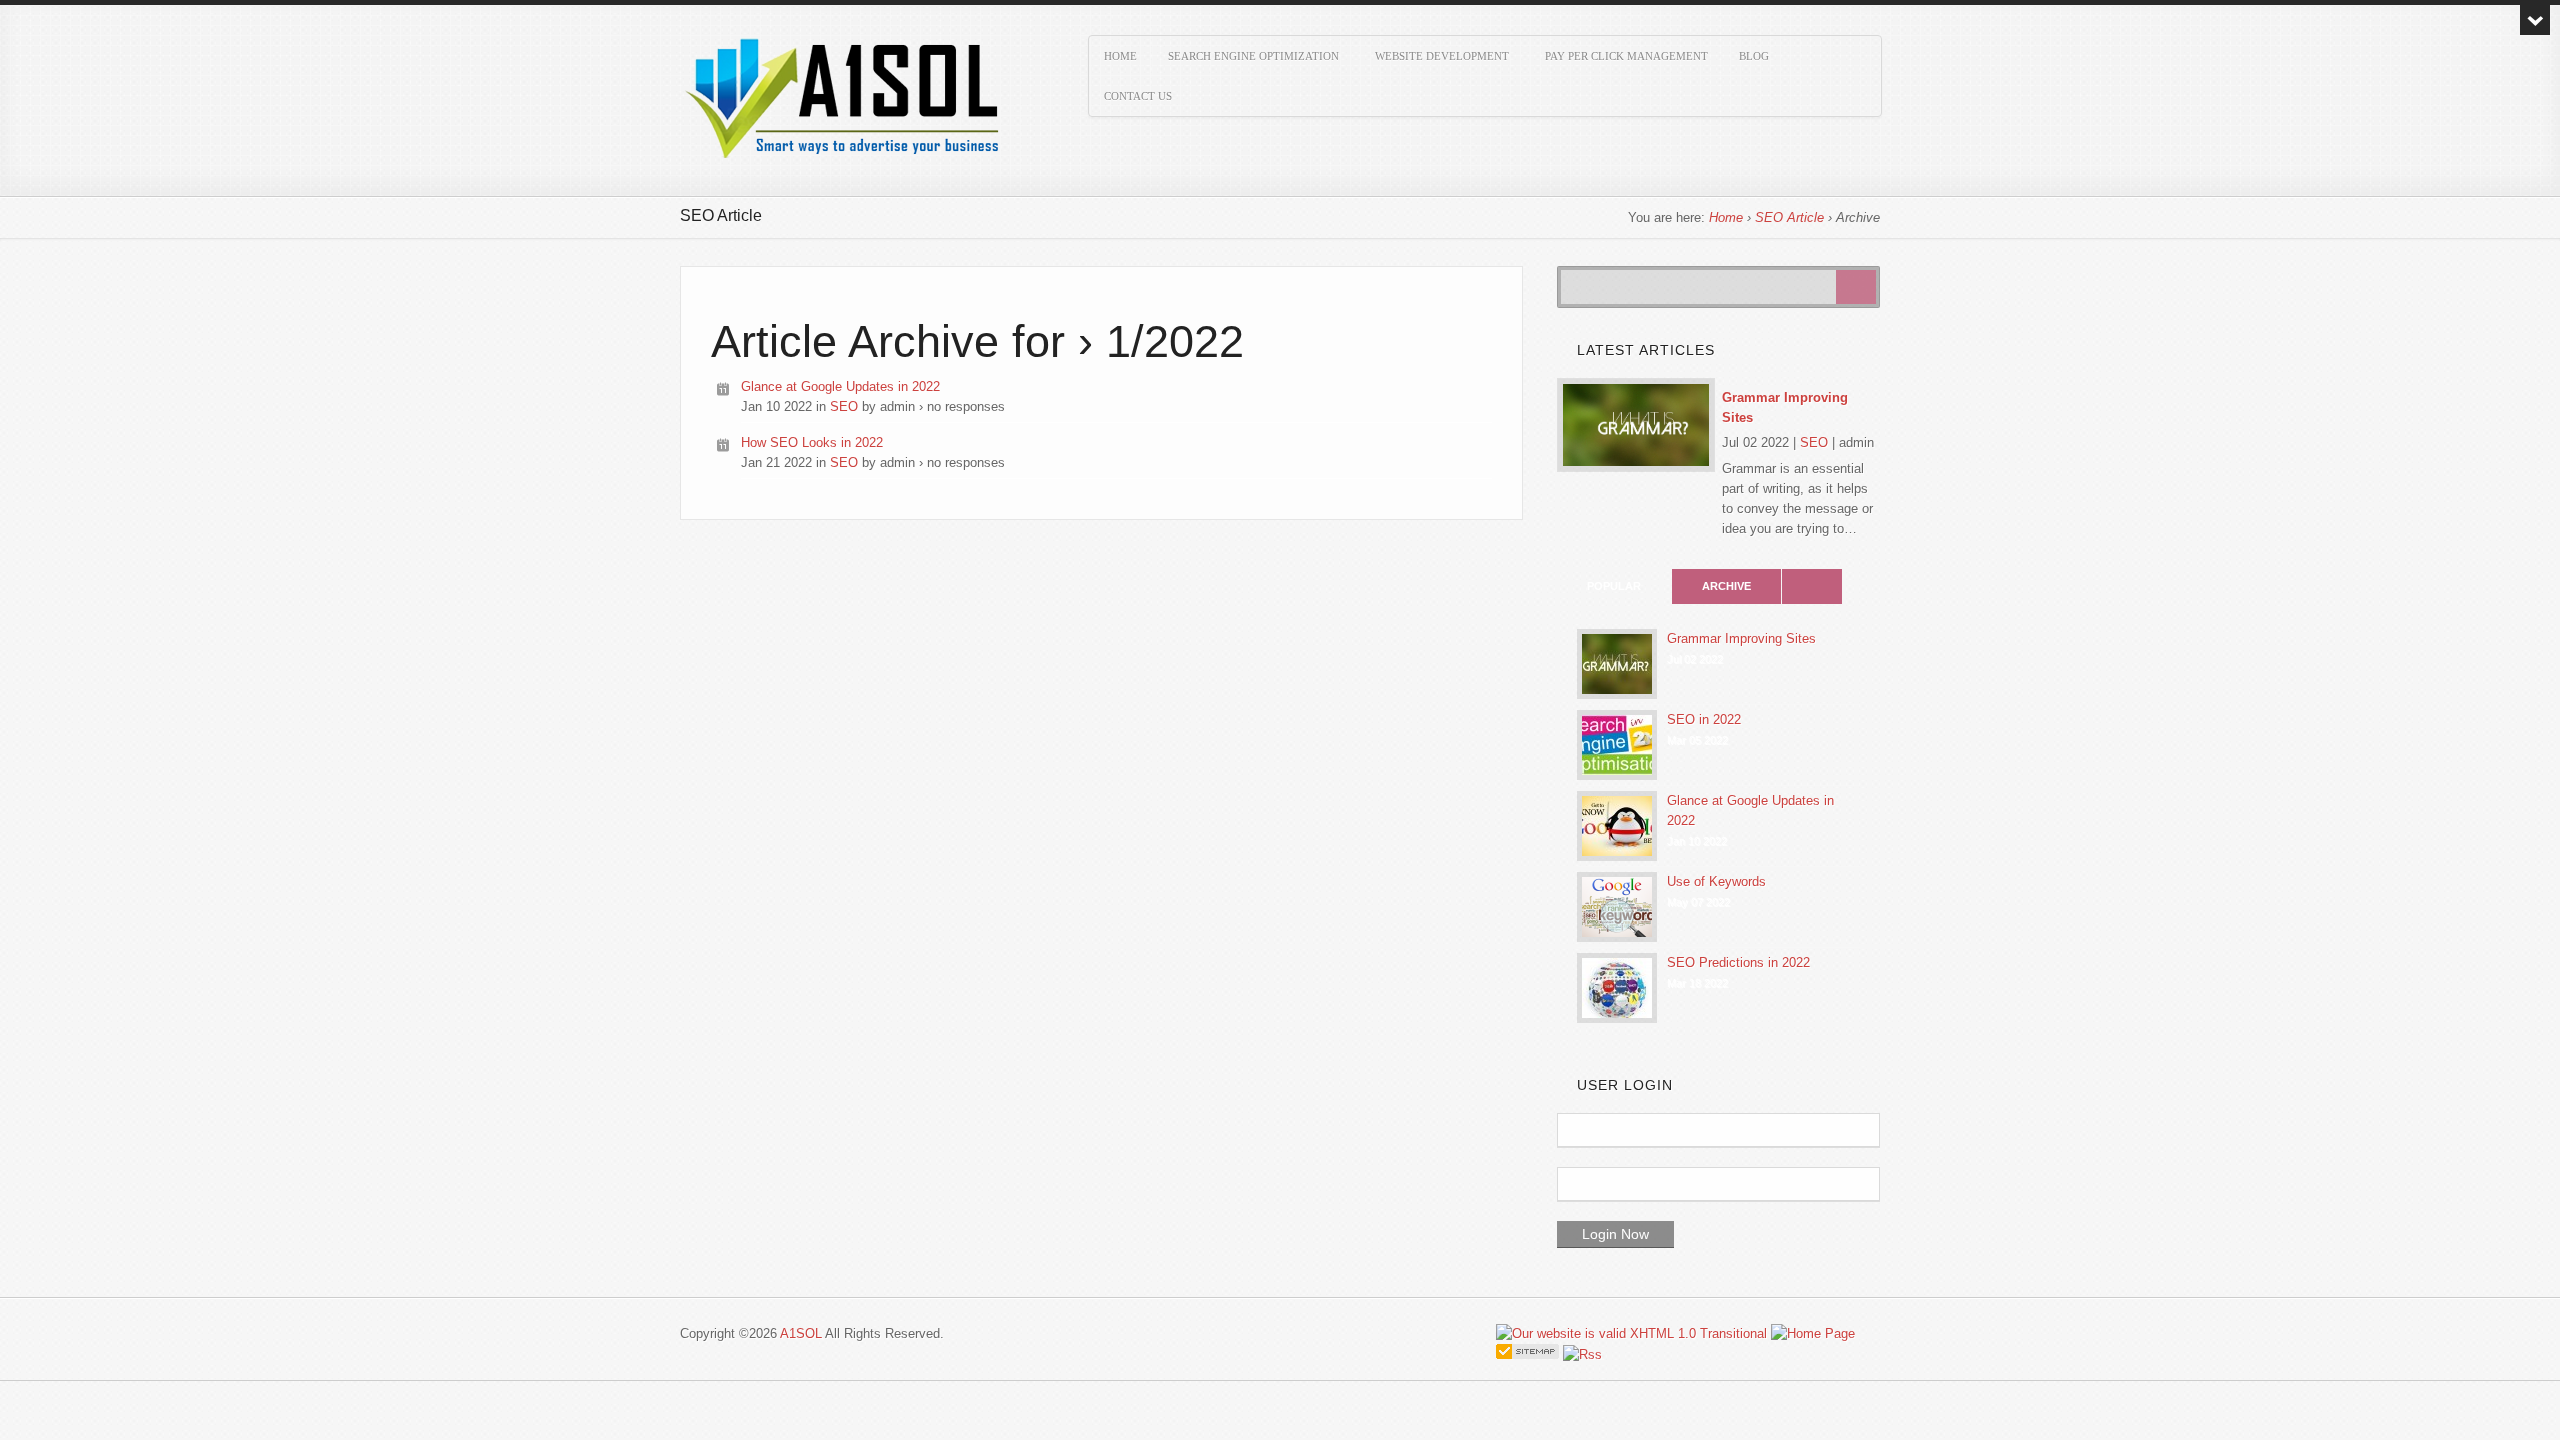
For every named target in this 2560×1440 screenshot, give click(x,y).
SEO (844, 406)
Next (1872, 358)
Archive (1726, 586)
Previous (1856, 358)
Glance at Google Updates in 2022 (840, 386)
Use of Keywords (1716, 881)
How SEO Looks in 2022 (812, 442)
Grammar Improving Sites (1785, 407)
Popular (1614, 586)
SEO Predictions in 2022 (1738, 962)
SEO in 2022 (1704, 719)
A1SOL (801, 1333)
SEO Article (1789, 217)
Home (1726, 217)
